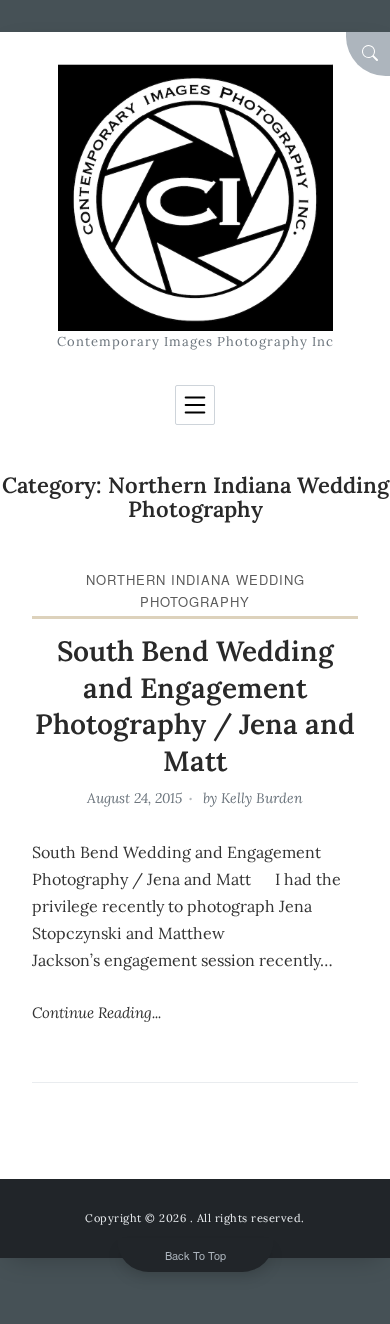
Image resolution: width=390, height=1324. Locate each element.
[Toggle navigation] (195, 405)
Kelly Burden (262, 798)
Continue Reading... (96, 1012)
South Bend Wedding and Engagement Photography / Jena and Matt (195, 705)
